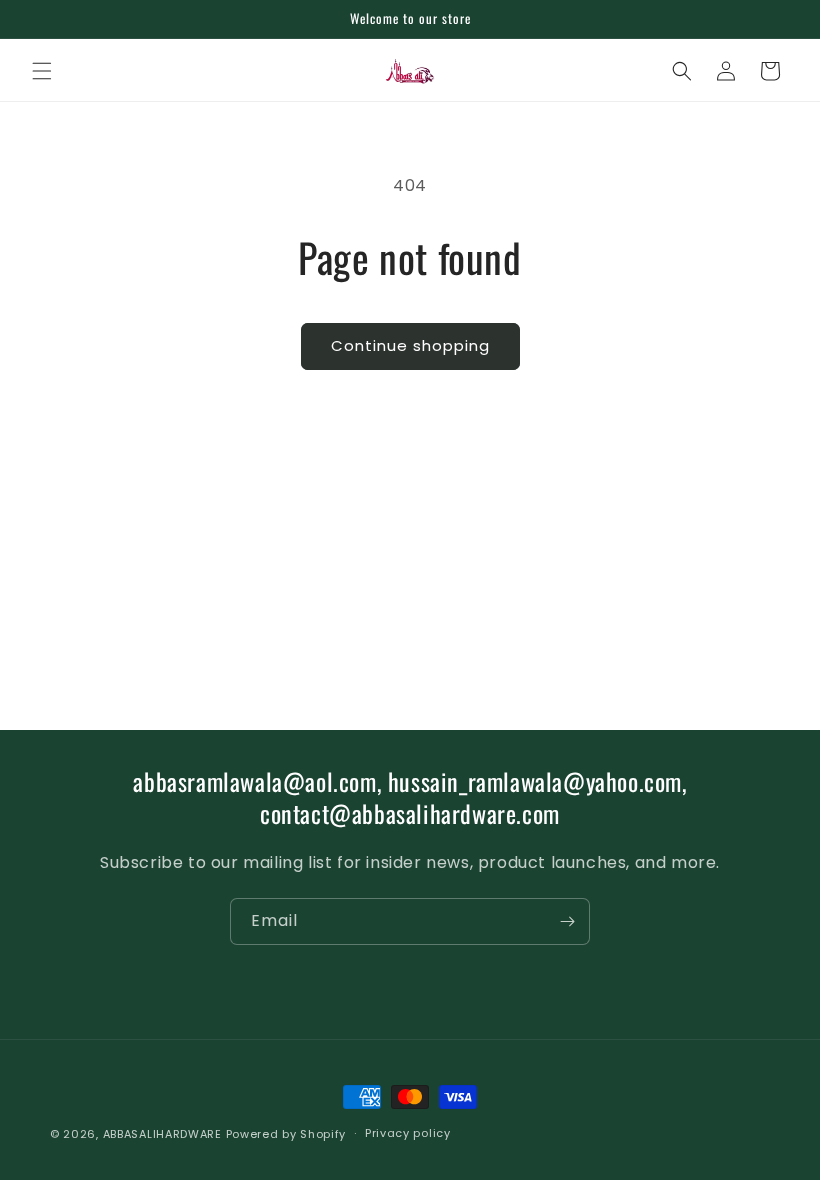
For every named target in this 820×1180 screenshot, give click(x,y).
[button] (42, 71)
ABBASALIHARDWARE (162, 1134)
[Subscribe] (567, 921)
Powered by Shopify (286, 1134)
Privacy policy (408, 1133)
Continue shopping (410, 345)
